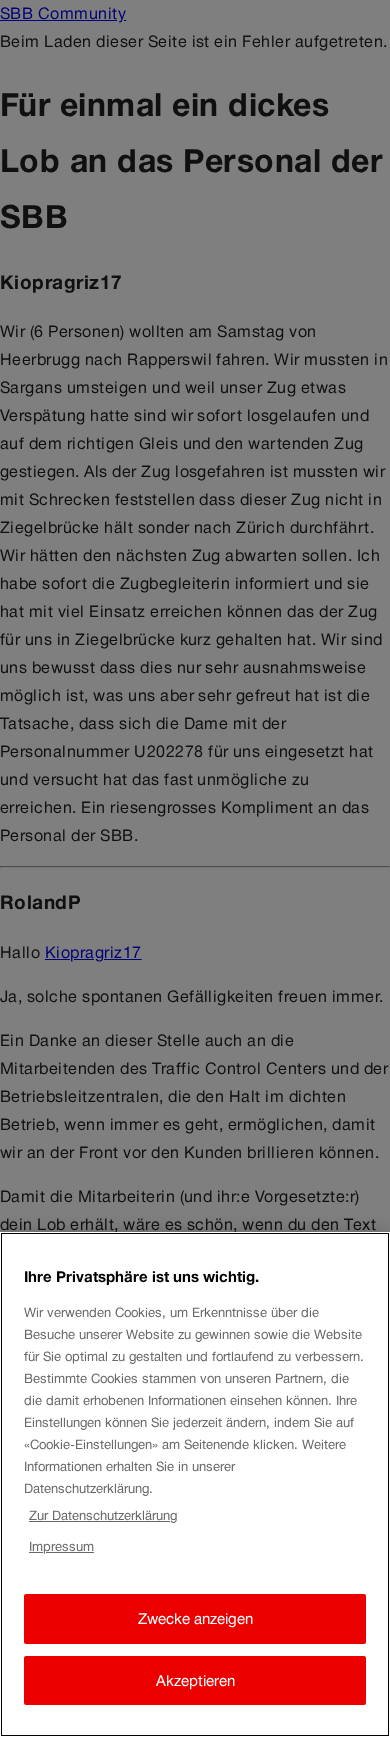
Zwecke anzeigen (195, 1618)
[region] (195, 1484)
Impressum (61, 1546)
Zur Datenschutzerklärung (103, 1515)
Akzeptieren (195, 1680)
